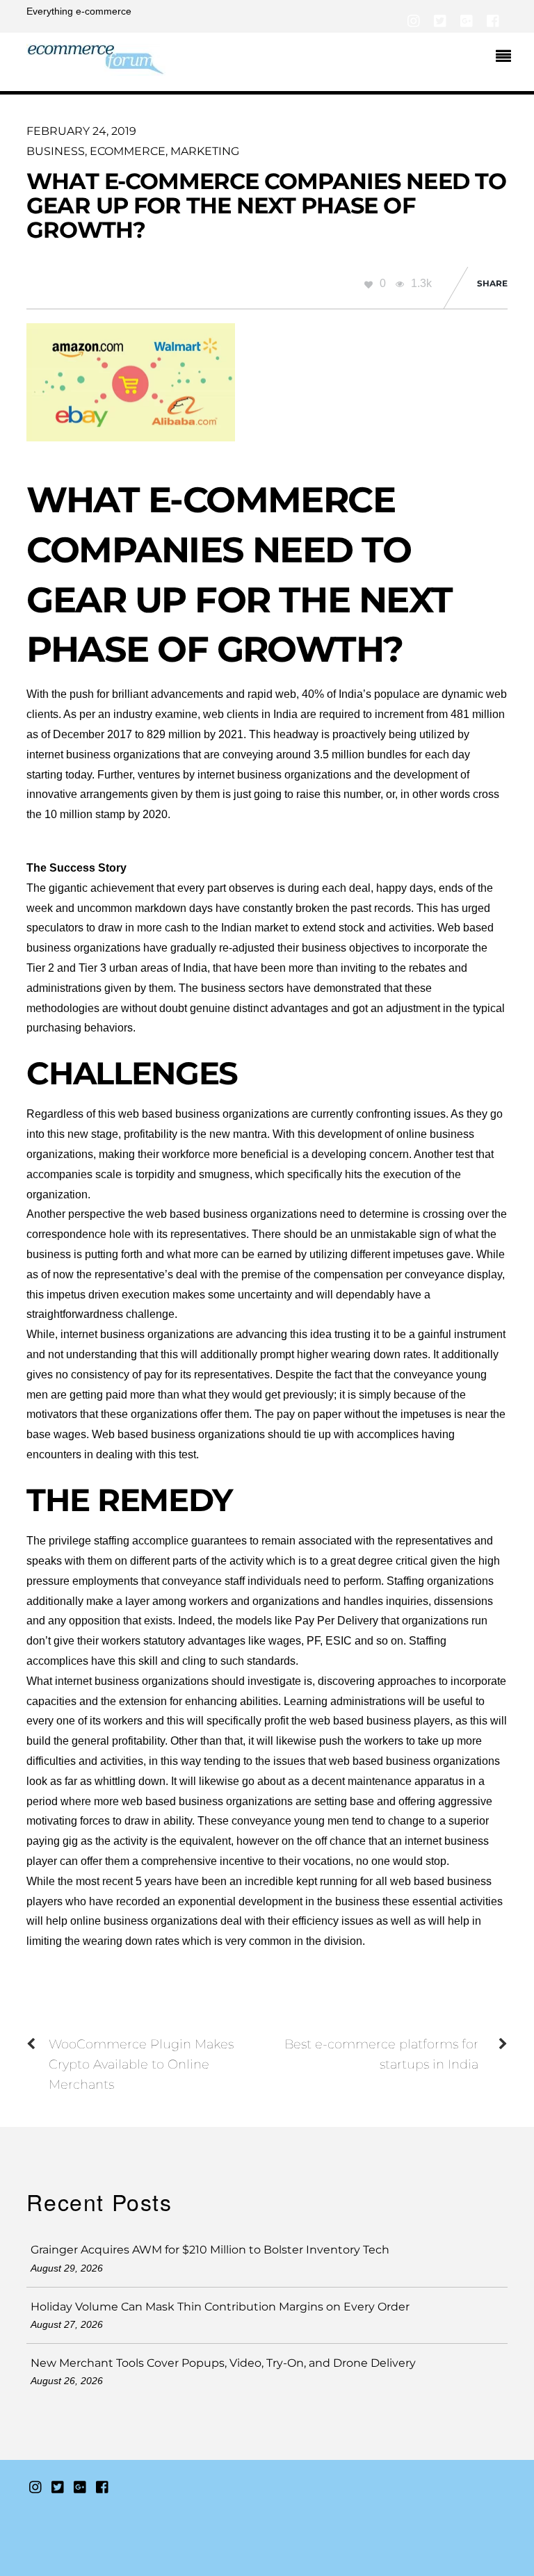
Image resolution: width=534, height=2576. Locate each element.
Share (492, 283)
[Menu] (507, 58)
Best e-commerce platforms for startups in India (381, 2054)
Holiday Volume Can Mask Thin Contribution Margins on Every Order (220, 2307)
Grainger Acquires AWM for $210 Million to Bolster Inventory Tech (210, 2250)
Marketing (205, 151)
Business (56, 151)
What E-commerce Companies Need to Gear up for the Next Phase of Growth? (266, 205)
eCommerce (128, 151)
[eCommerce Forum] (96, 68)
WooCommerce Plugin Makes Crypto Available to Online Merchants (141, 2064)
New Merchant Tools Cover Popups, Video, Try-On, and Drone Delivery (223, 2363)
